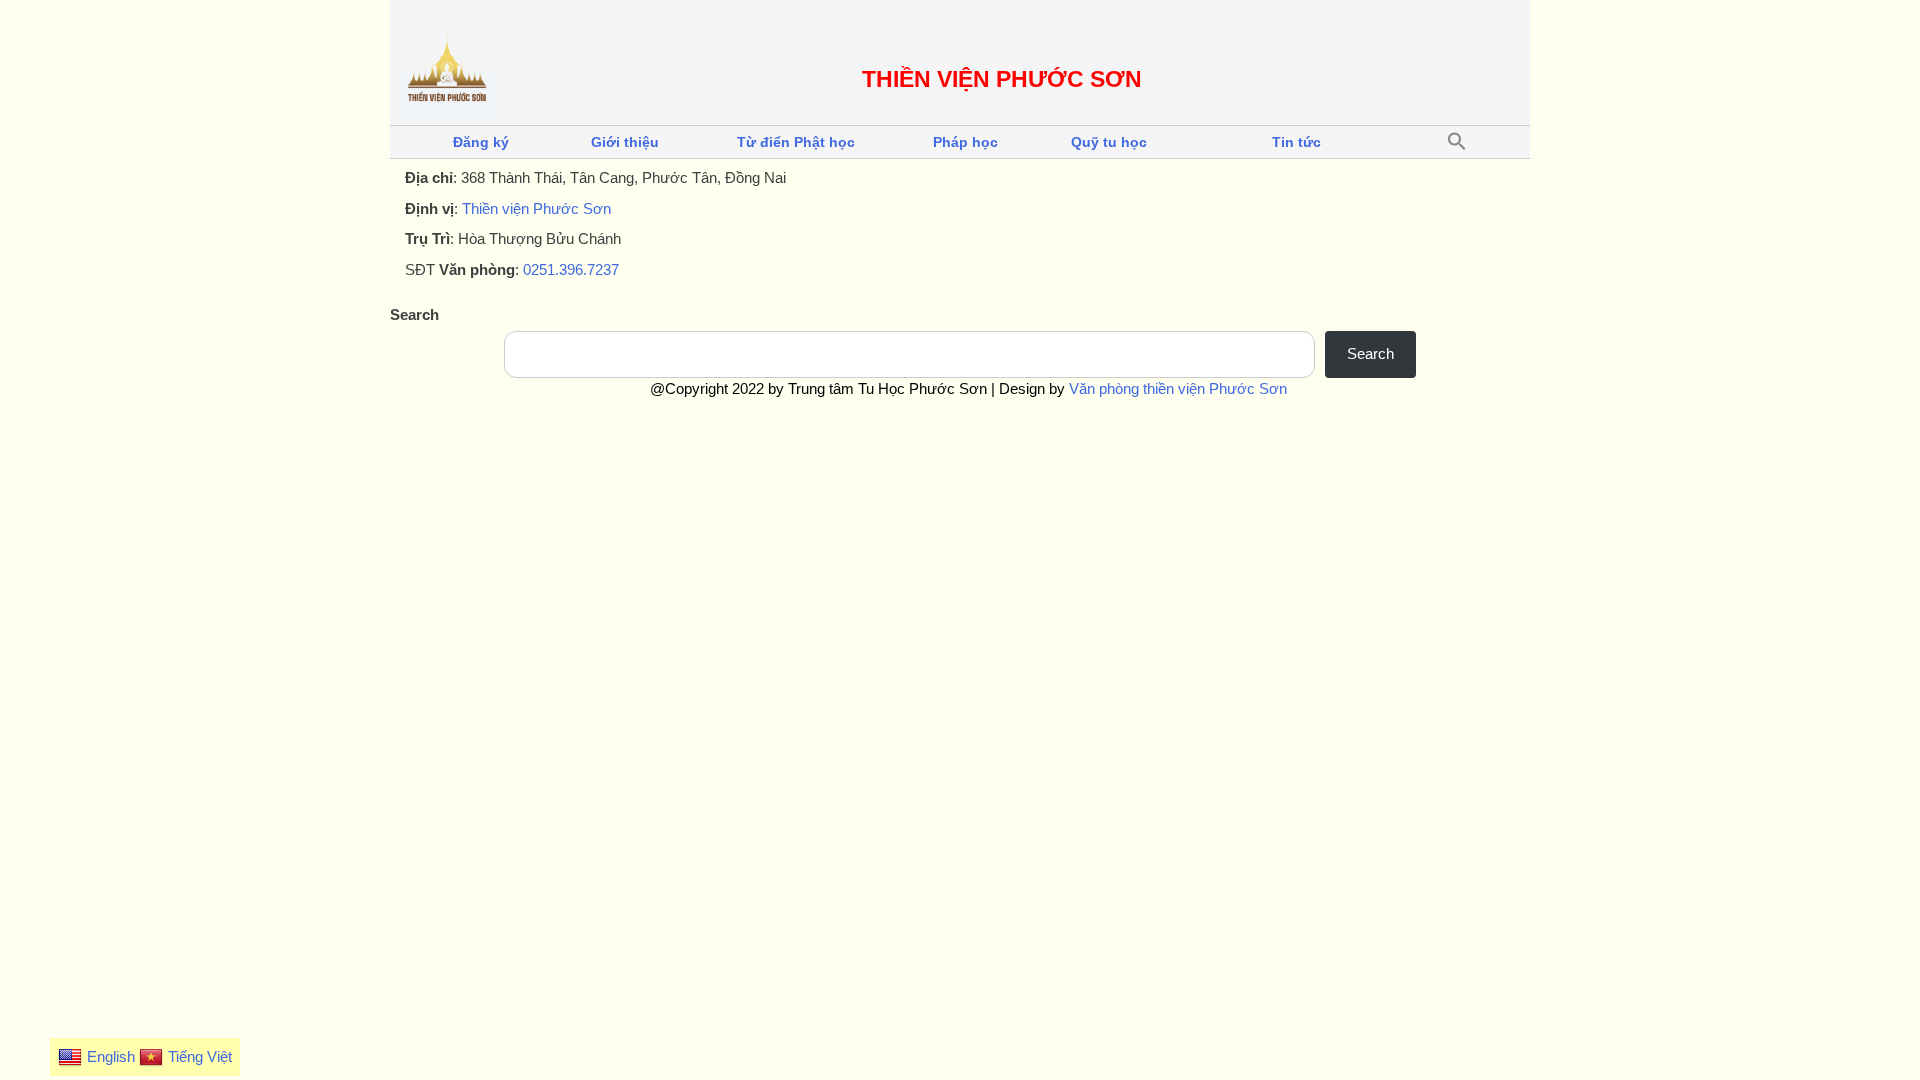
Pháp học (965, 142)
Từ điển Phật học (796, 142)
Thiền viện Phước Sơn (536, 208)
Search (414, 314)
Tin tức (1296, 142)
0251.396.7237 (571, 269)
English (111, 1056)
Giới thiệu (625, 142)
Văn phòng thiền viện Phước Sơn (1178, 388)
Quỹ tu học (1109, 142)
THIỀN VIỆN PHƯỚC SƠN (1002, 79)
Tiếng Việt (200, 1056)
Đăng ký (481, 142)
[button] (1457, 142)
